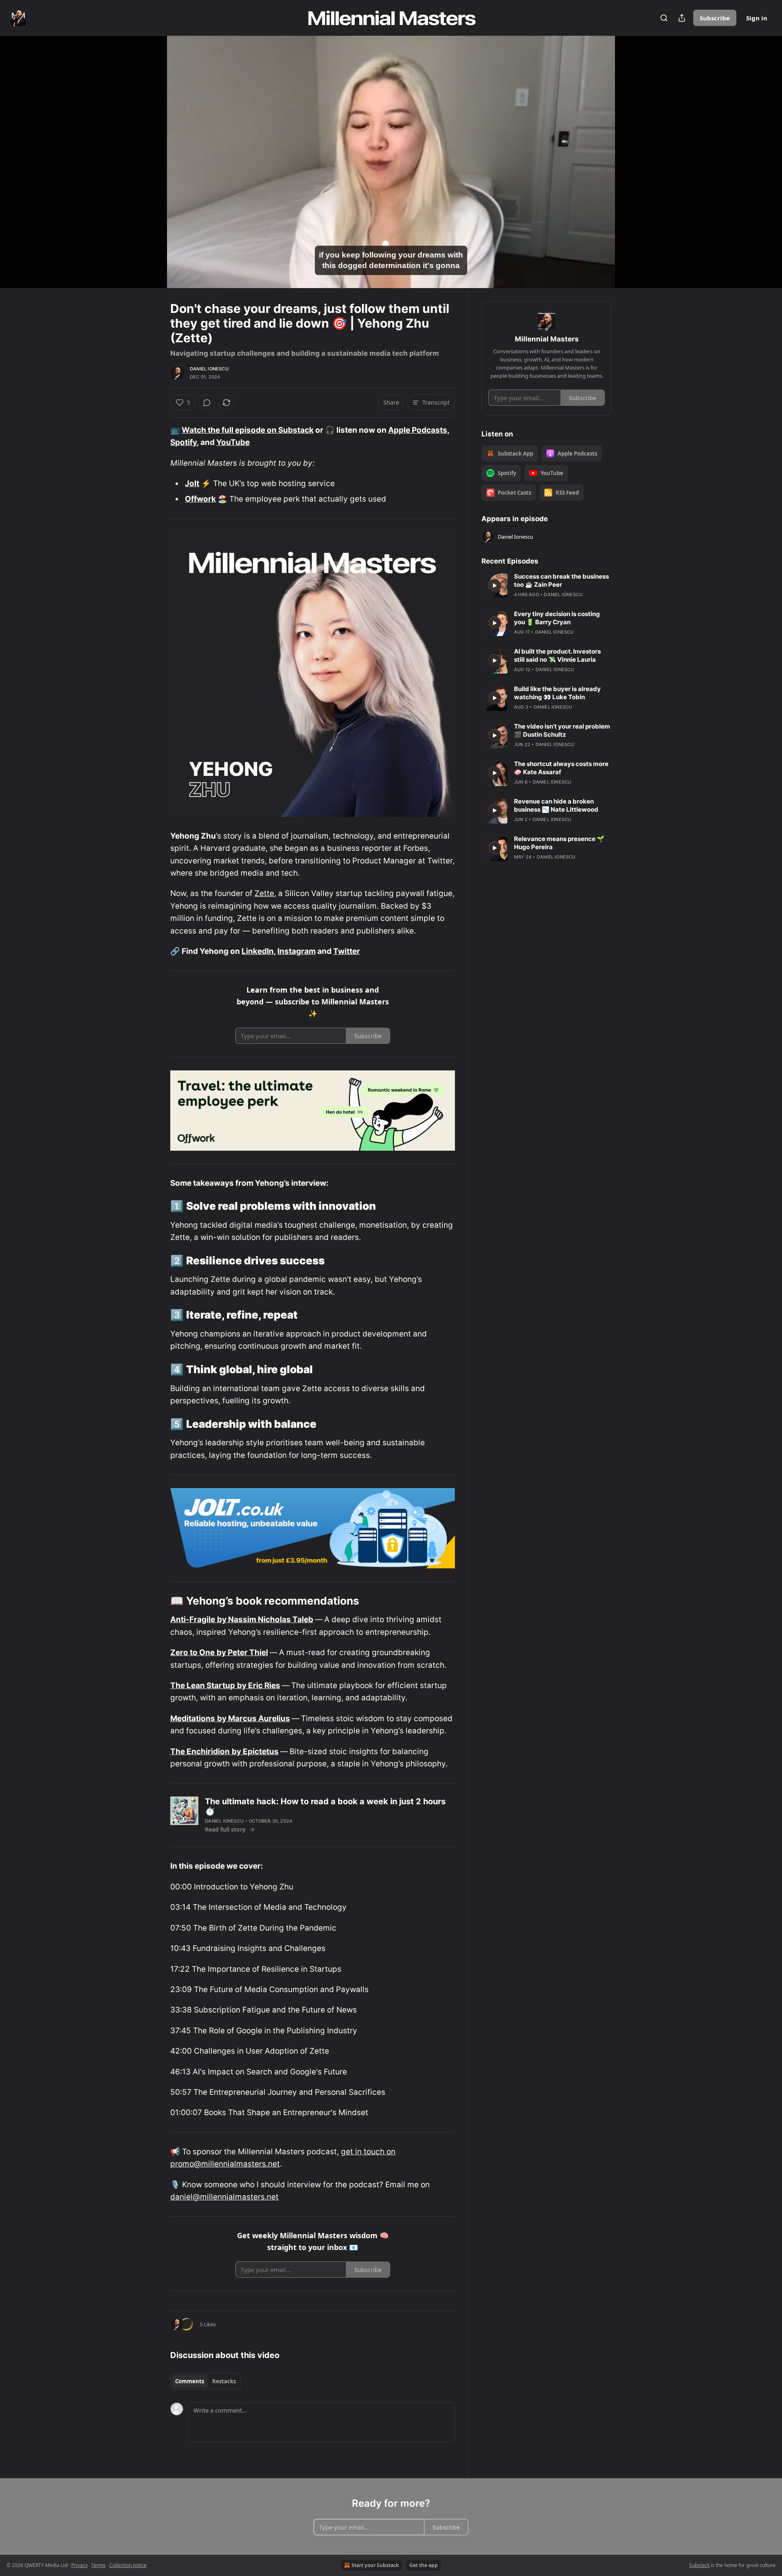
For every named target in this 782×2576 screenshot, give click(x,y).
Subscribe (715, 18)
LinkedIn (258, 951)
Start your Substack (375, 2565)
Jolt (192, 483)
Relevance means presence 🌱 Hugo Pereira (559, 843)
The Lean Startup (203, 1685)
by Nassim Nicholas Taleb (265, 1619)
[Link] (159, 1206)
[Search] (664, 18)
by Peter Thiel (242, 1652)
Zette (264, 893)
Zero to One (192, 1652)
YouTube (233, 442)
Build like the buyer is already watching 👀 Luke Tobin (557, 693)
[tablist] (205, 2381)
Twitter (347, 951)
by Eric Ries (259, 1685)
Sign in (757, 18)
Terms (98, 2565)
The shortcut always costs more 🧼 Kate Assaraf (561, 768)
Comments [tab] (190, 2381)
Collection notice (128, 2565)
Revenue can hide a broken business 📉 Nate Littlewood (556, 805)
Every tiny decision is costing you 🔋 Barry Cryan (557, 618)
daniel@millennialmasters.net (224, 2197)
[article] (547, 586)
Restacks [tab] (224, 2381)
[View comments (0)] (632, 167)
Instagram (297, 951)
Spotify (183, 442)
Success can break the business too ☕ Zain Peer (561, 580)
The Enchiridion (200, 1751)
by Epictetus (255, 1751)
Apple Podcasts (418, 430)
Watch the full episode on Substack (248, 430)
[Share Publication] (682, 18)
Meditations (193, 1718)
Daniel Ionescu (209, 369)
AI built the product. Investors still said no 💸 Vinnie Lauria (557, 655)
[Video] (151, 153)
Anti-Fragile (193, 1619)
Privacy (79, 2565)
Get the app (424, 2565)
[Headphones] (151, 171)
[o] (494, 586)
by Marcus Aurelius (254, 1718)
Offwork (200, 499)
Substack (699, 2565)
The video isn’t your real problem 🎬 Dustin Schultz (562, 730)
